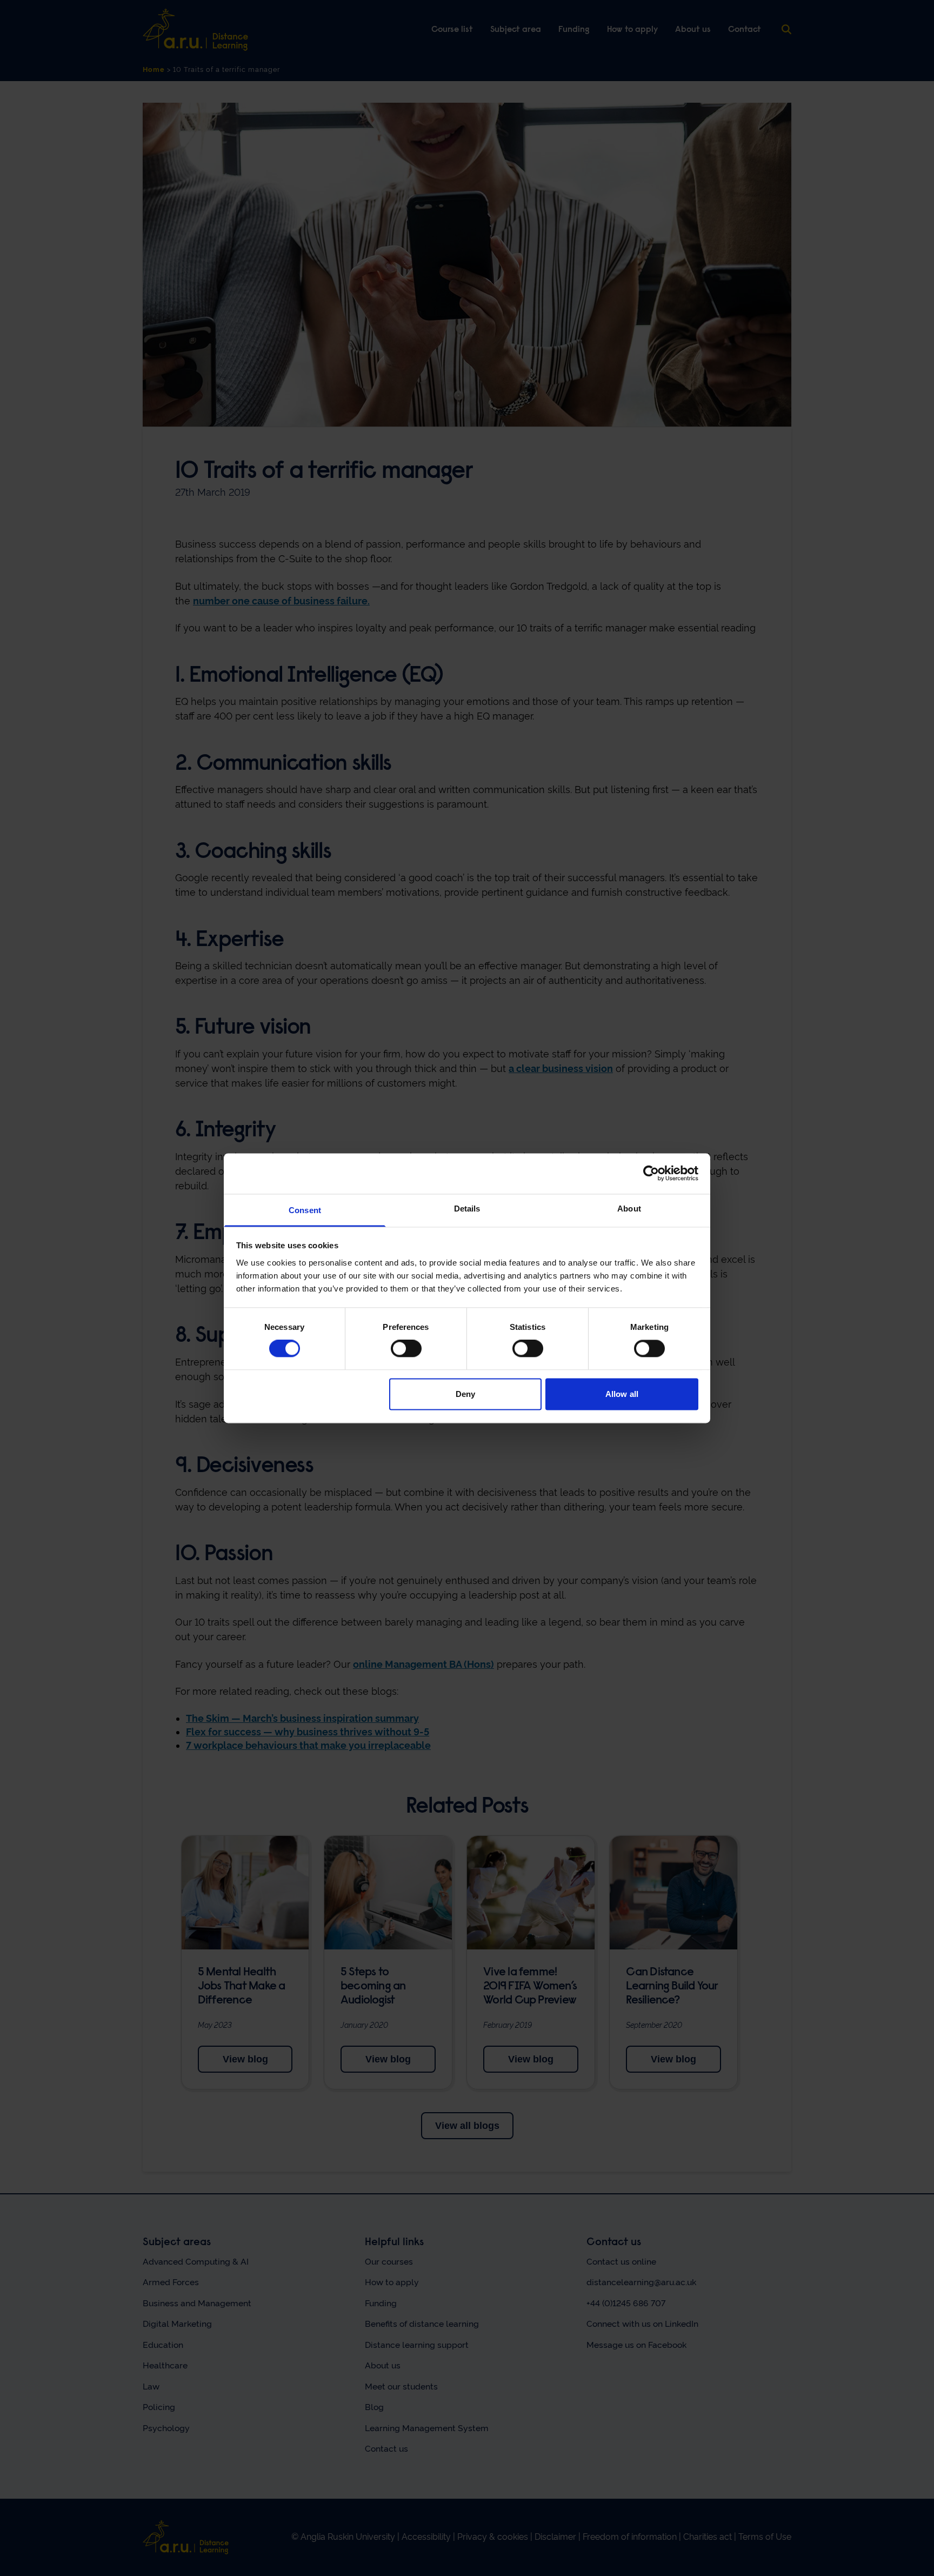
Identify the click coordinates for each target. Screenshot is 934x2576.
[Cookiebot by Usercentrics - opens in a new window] (651, 1173)
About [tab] (629, 1209)
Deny (465, 1394)
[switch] (406, 1349)
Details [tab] (467, 1209)
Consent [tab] (305, 1210)
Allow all (622, 1394)
